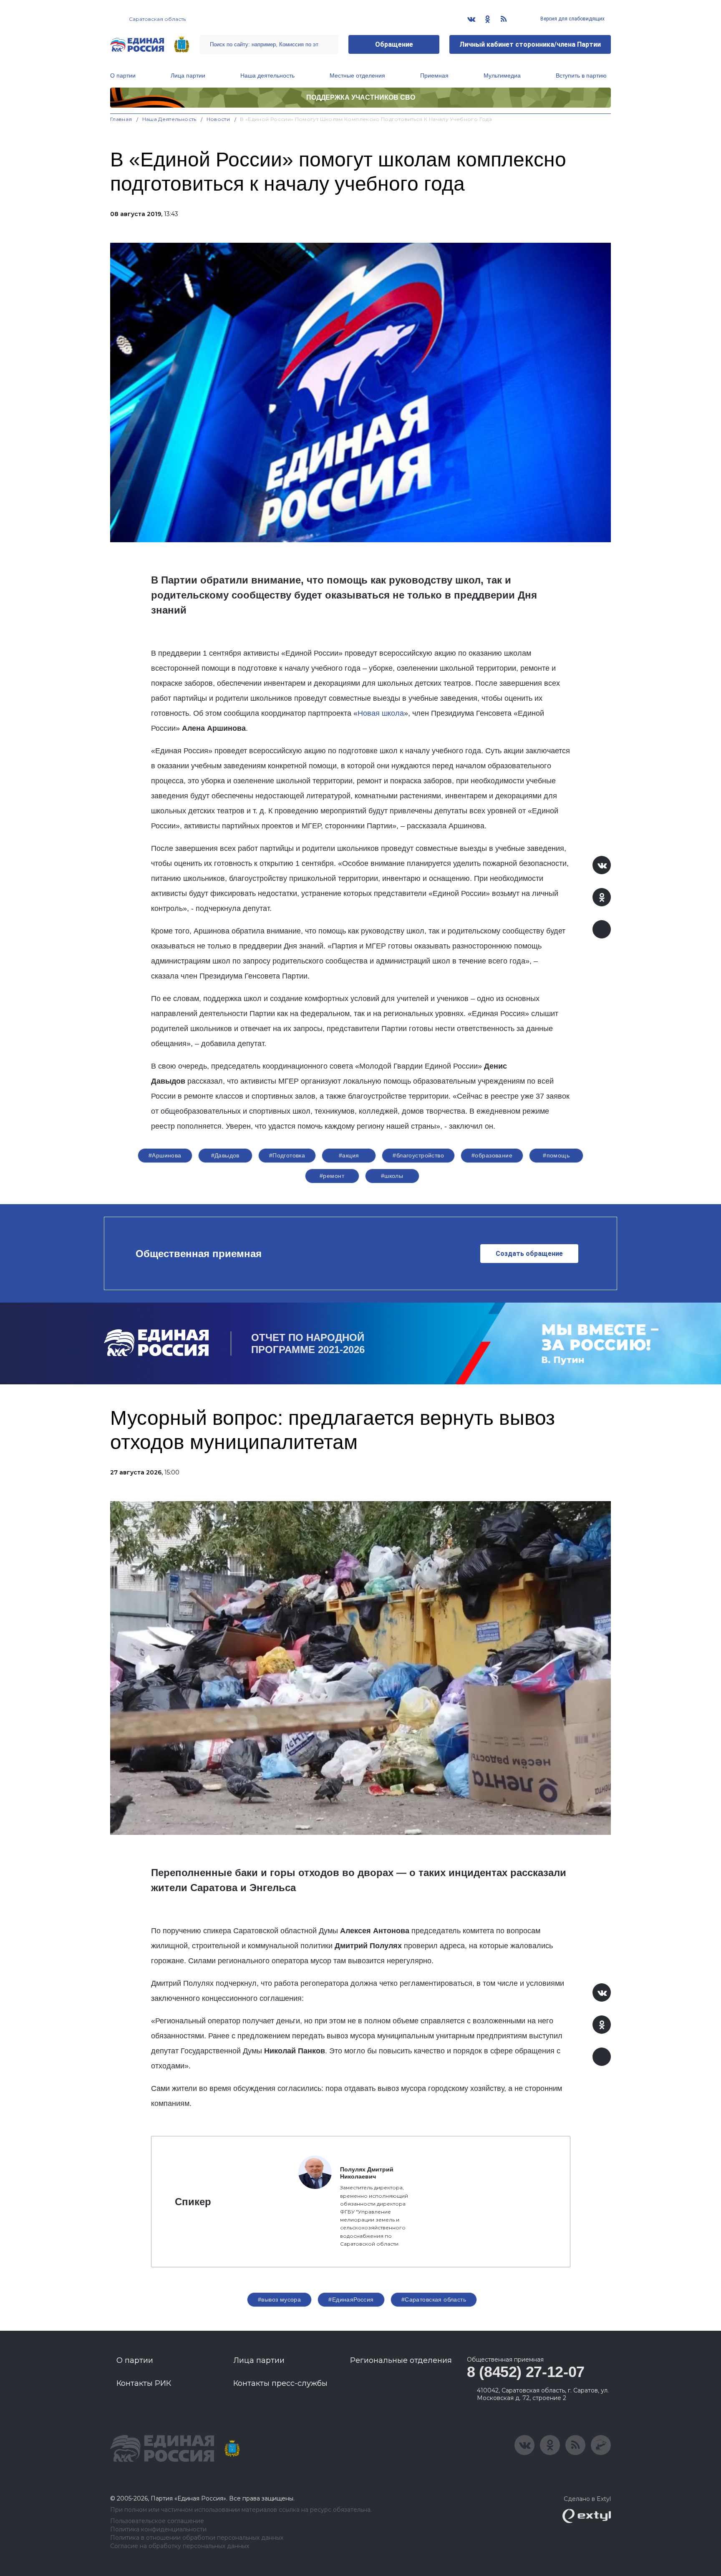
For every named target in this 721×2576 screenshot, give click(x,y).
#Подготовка (287, 1155)
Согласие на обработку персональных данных (180, 2546)
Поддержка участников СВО (361, 97)
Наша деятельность (267, 75)
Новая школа (381, 713)
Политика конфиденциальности (158, 2529)
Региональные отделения (401, 2360)
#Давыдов (225, 1155)
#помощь (556, 1155)
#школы (392, 1176)
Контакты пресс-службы (280, 2383)
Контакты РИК (144, 2383)
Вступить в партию (581, 75)
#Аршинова (165, 1155)
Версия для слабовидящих (572, 19)
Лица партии (188, 75)
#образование (492, 1155)
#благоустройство (418, 1155)
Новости (218, 119)
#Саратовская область (434, 2299)
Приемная (434, 75)
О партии (123, 75)
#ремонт (332, 1176)
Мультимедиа (502, 75)
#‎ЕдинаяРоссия (351, 2299)
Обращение (394, 44)
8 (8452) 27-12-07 (526, 2372)
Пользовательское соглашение (157, 2521)
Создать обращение (529, 1254)
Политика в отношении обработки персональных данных (197, 2538)
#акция (349, 1155)
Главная (121, 119)
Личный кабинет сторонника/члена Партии (530, 44)
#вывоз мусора (279, 2299)
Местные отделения (357, 75)
